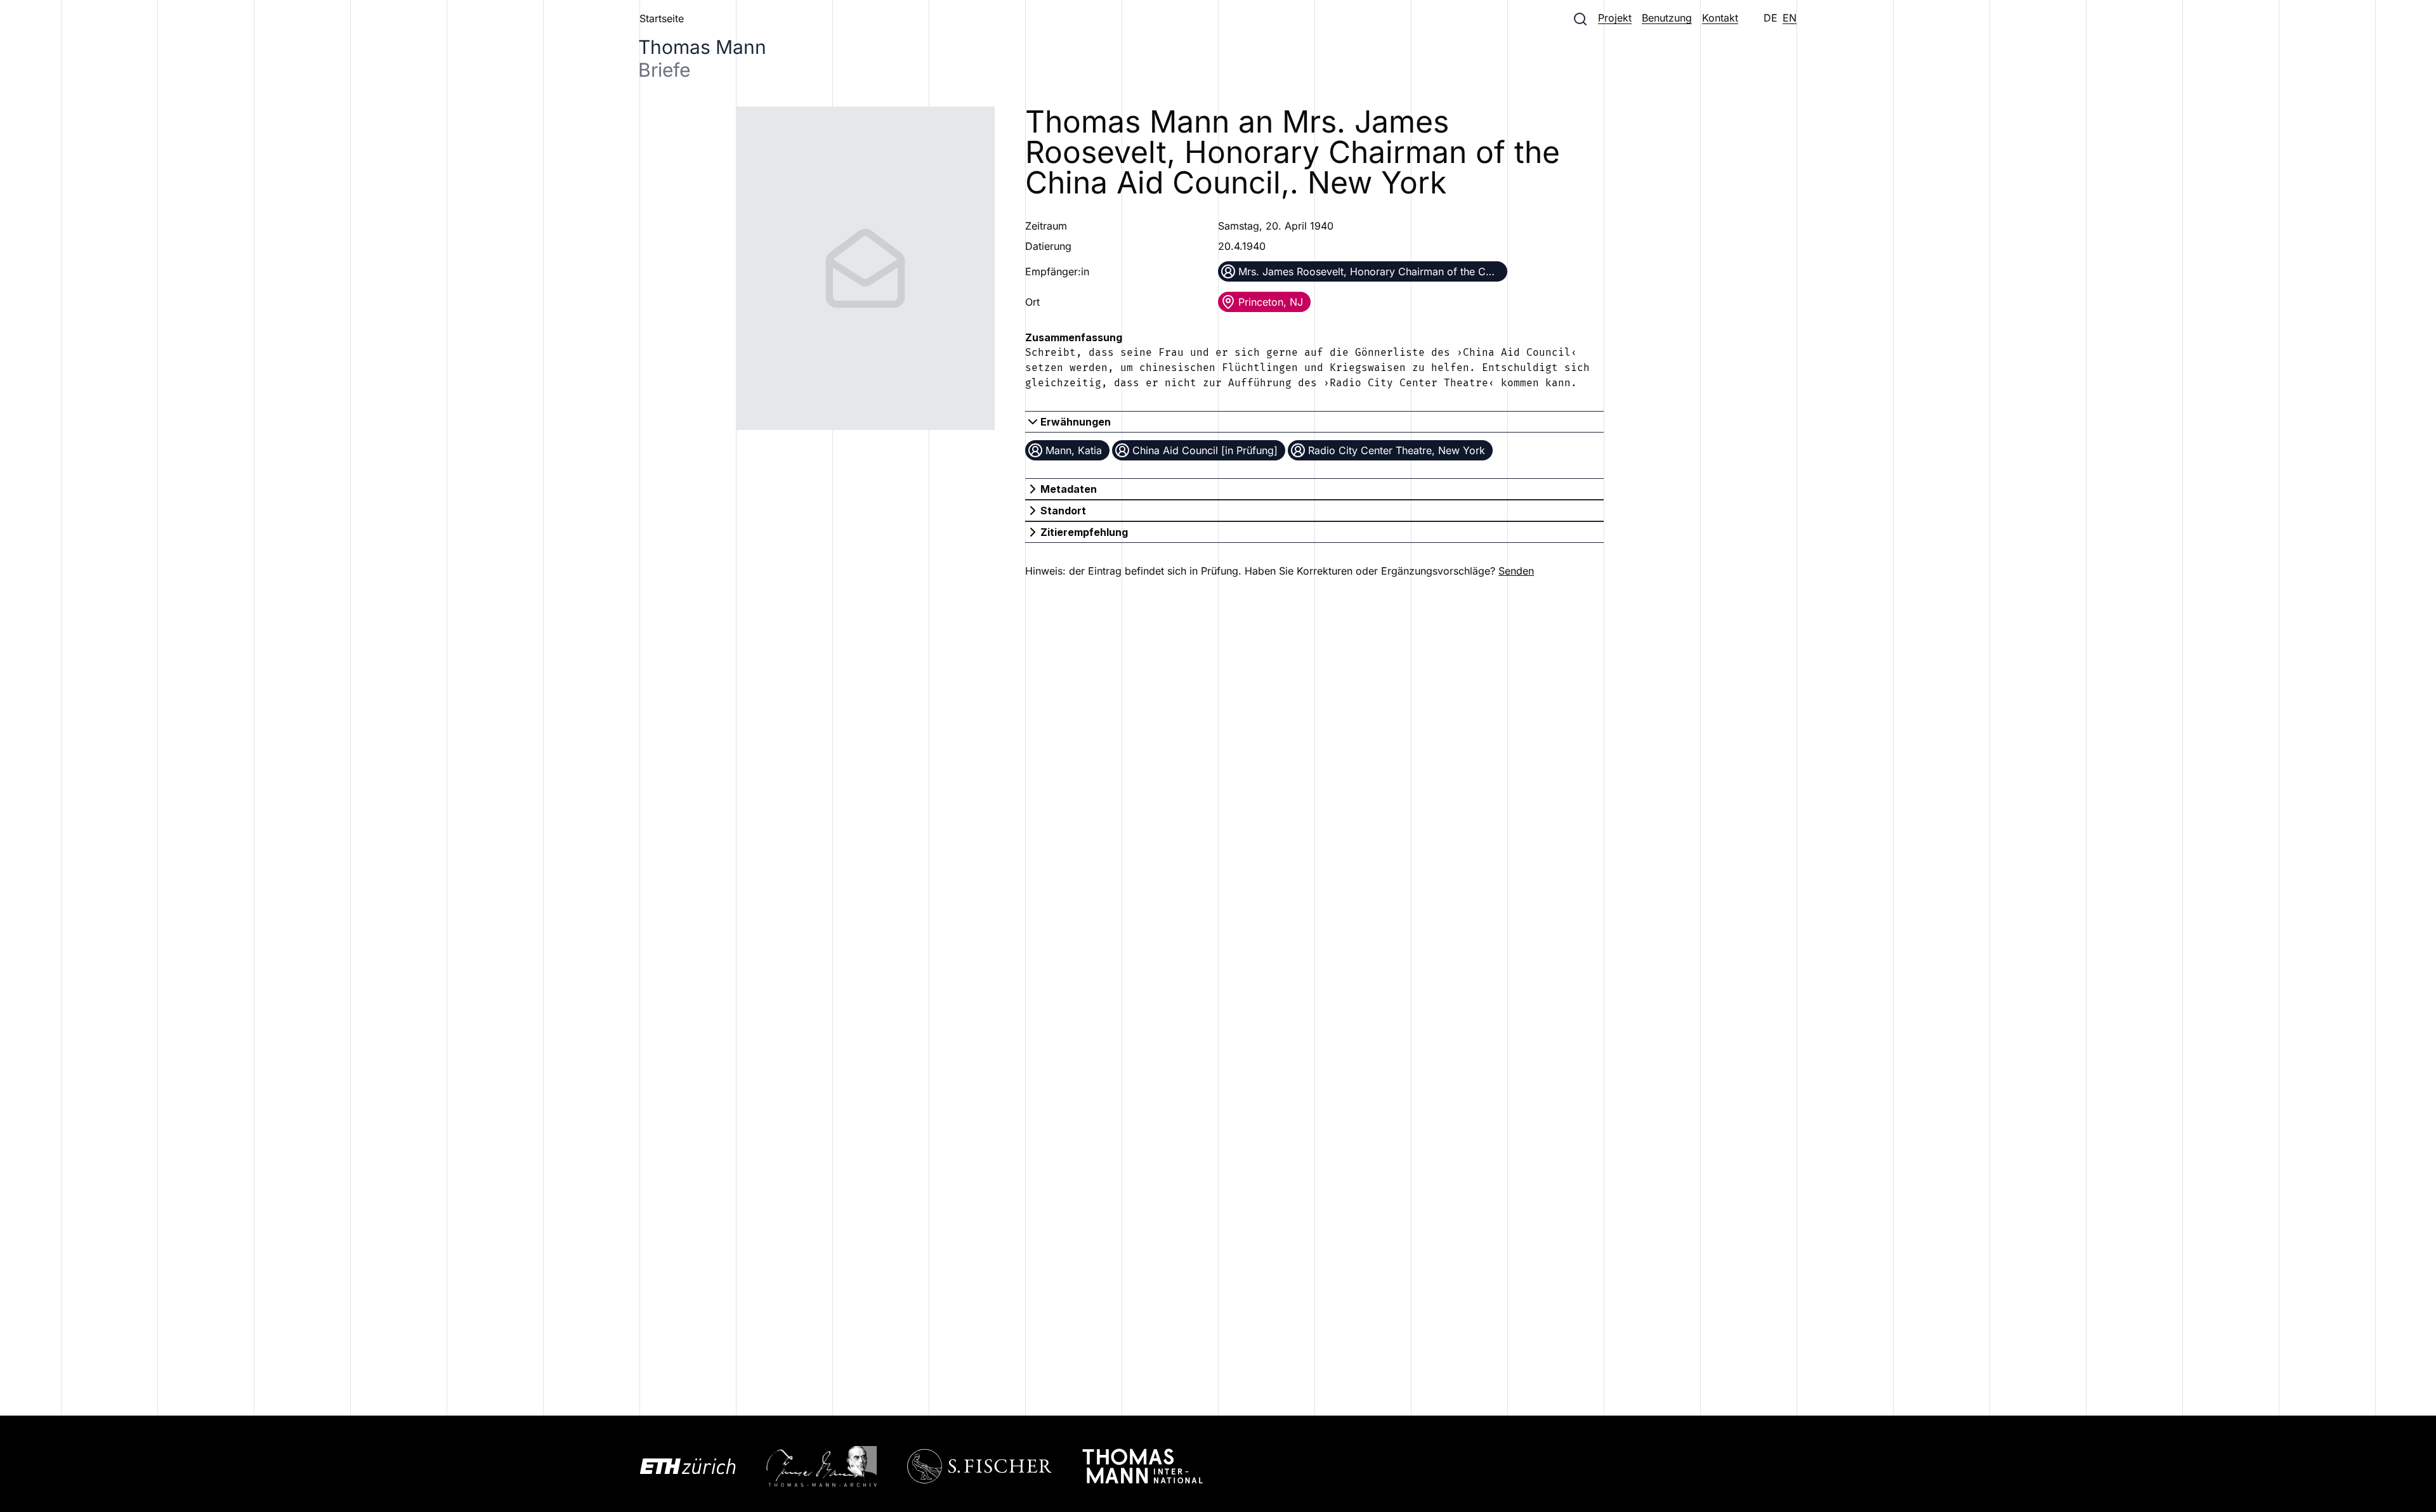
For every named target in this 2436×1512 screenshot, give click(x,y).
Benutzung (1667, 18)
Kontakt (1720, 18)
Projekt (1615, 18)
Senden (1516, 571)
